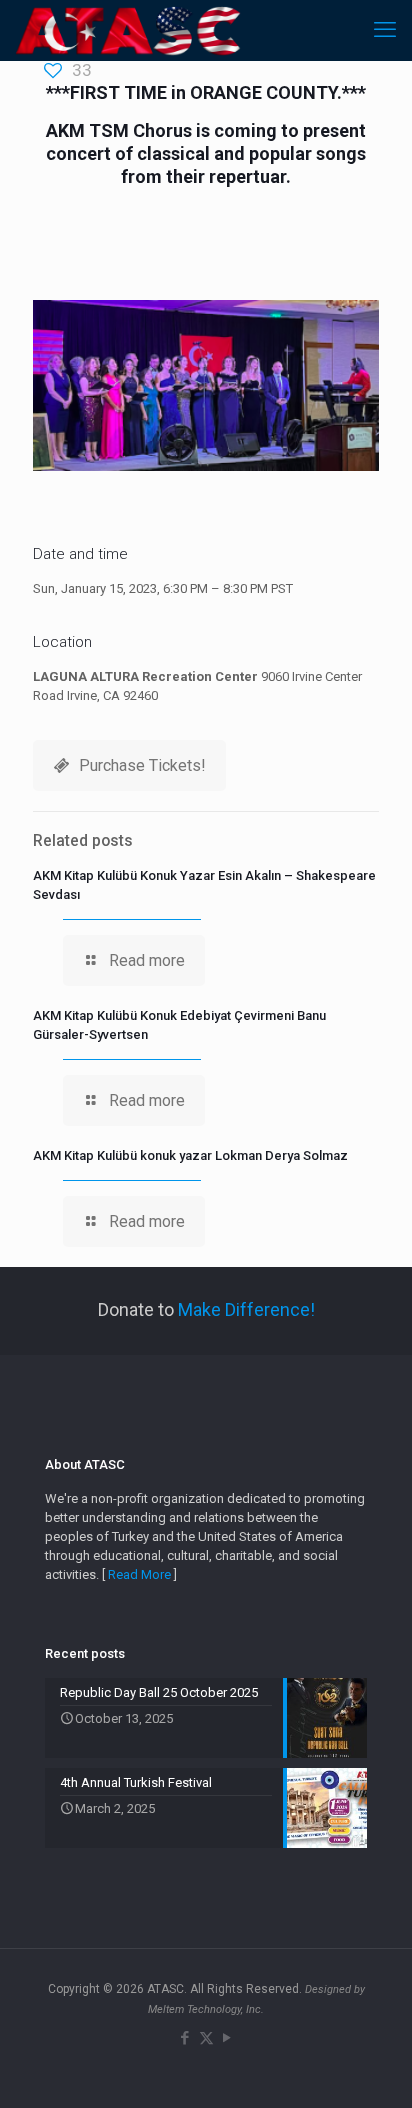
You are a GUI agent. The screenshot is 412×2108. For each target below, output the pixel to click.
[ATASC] (128, 30)
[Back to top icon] (371, 2067)
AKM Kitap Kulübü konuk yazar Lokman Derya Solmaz (190, 1155)
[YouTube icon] (227, 2038)
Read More (139, 1574)
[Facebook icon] (185, 2038)
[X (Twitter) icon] (206, 2038)
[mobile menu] (385, 30)
